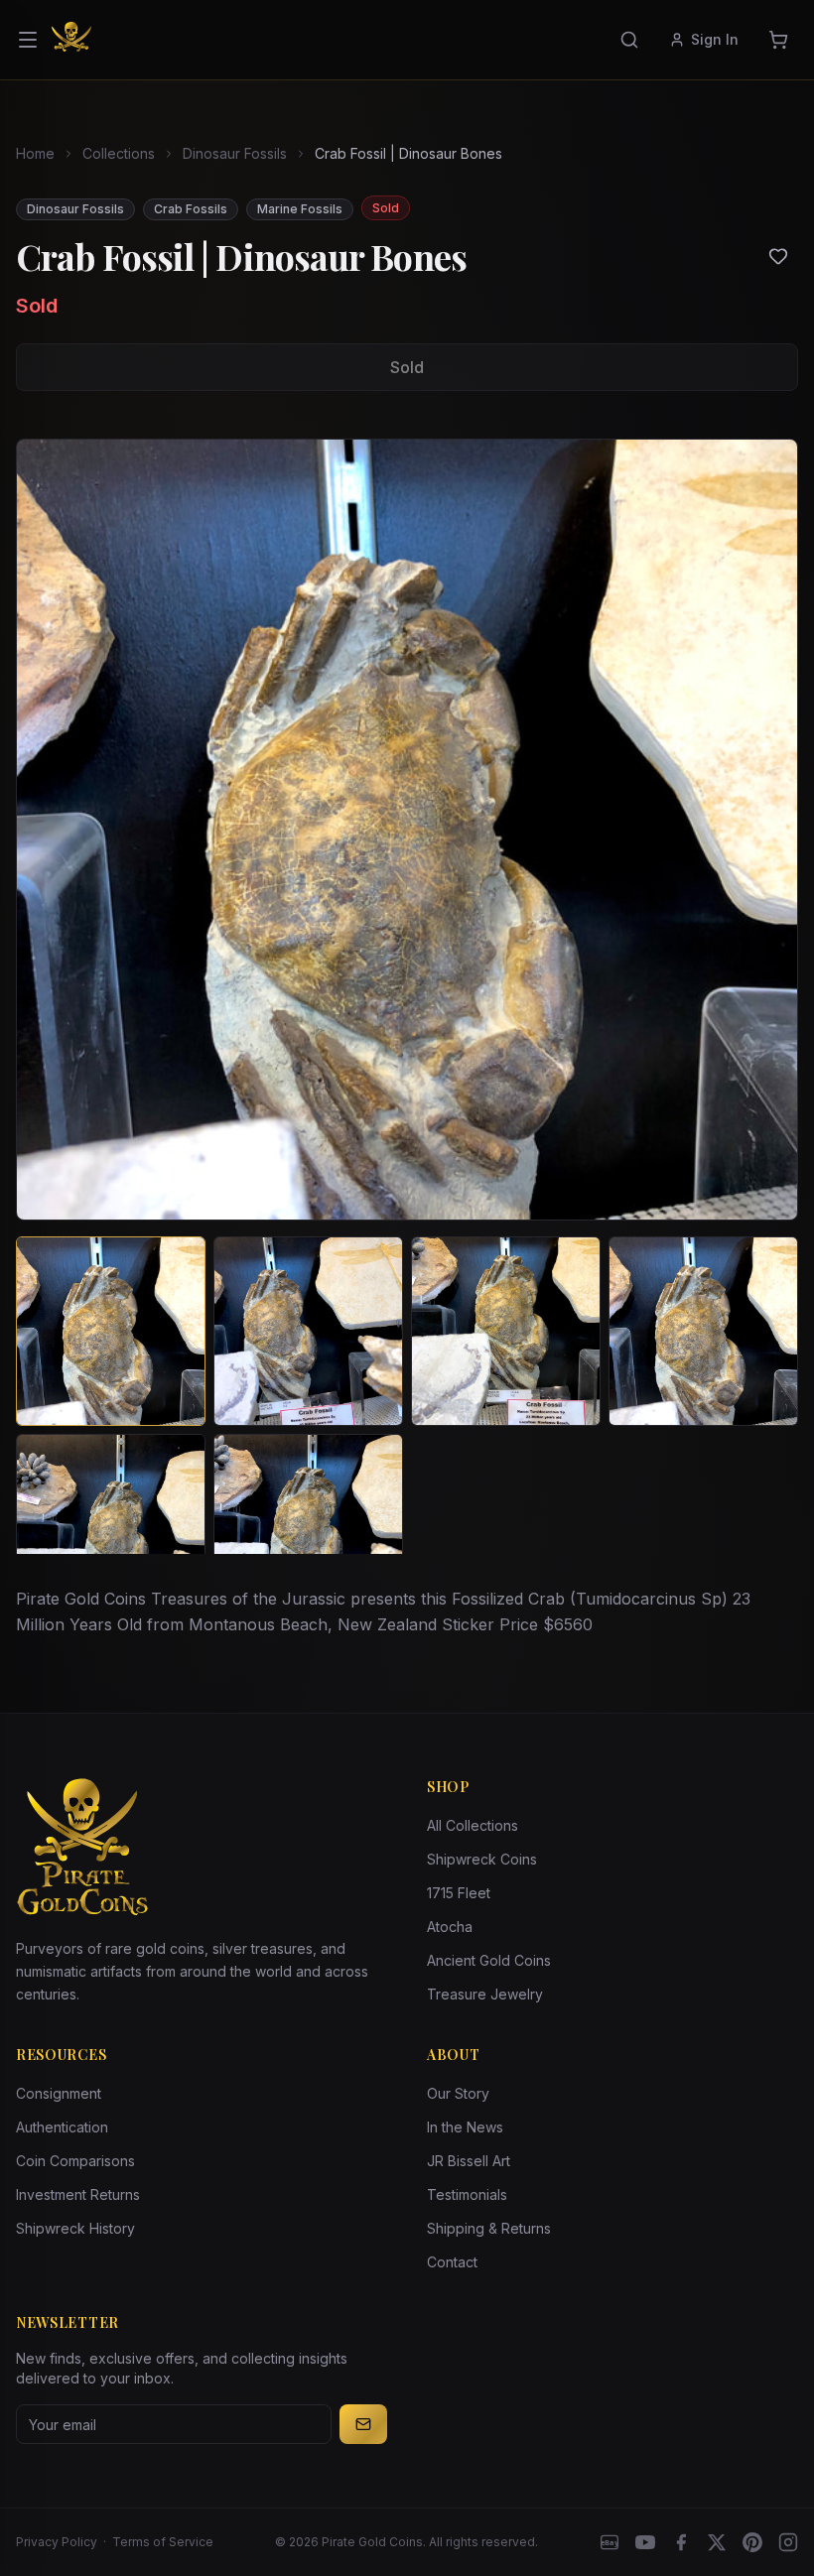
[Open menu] (28, 40)
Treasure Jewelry (485, 1994)
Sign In (715, 39)
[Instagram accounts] (788, 2542)
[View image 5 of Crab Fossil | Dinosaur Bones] (111, 1529)
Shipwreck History (75, 2228)
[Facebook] (681, 2542)
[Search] (629, 40)
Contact (452, 2262)
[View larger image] (407, 830)
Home (35, 153)
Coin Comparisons (75, 2161)
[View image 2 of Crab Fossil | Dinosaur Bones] (308, 1331)
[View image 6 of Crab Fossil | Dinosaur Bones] (308, 1529)
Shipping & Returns (489, 2228)
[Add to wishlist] (778, 256)
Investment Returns (78, 2194)
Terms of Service (163, 2542)
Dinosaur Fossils (235, 153)
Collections (119, 153)
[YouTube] (645, 2542)
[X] (717, 2542)
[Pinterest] (752, 2542)
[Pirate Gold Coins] (71, 40)
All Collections (473, 1825)
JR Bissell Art (469, 2161)
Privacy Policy (57, 2542)
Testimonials (467, 2194)
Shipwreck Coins (482, 1859)
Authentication (62, 2127)
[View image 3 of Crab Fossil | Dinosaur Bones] (506, 1331)
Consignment (59, 2093)
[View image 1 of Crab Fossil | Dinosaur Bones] (111, 1331)
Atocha (450, 1927)
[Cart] (778, 40)
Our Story (458, 2093)
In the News (465, 2127)
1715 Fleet (459, 1893)
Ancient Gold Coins (489, 1960)
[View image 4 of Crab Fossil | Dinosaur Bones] (703, 1331)
